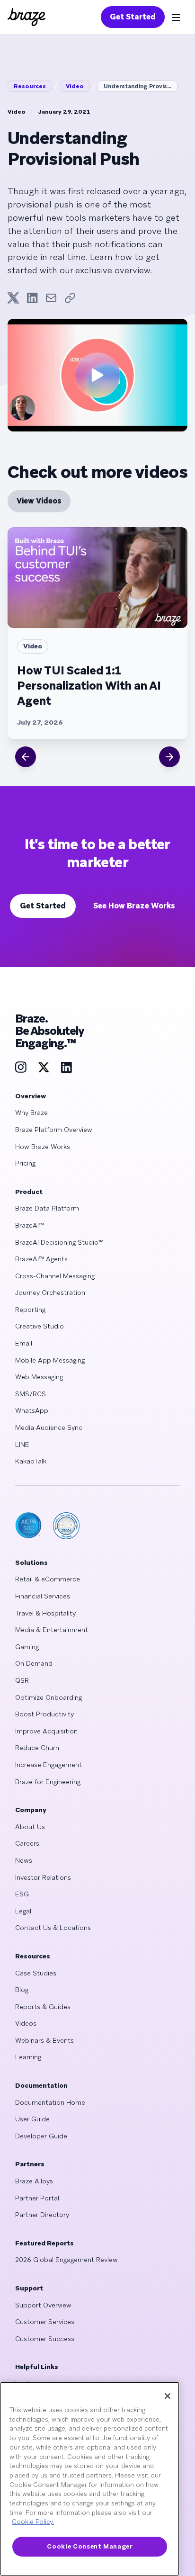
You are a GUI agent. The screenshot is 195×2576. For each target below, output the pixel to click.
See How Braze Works (134, 906)
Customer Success (45, 2339)
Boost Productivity (44, 1714)
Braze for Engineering (48, 1782)
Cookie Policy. (33, 2522)
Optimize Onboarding (49, 1697)
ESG (22, 1894)
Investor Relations (43, 1877)
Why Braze (31, 1113)
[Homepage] (27, 17)
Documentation (41, 2085)
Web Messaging (39, 1377)
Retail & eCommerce (48, 1579)
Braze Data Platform (47, 1208)
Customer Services (45, 2322)
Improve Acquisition (46, 1731)
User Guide (32, 2119)
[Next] (169, 757)
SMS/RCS (31, 1394)
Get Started (133, 17)
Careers (27, 1843)
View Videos (39, 501)
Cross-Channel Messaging (55, 1276)
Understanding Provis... (137, 86)
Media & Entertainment (52, 1630)
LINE (22, 1445)
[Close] (168, 2396)
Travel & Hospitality (45, 1613)
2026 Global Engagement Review (66, 2260)
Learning (28, 2057)
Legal (23, 1911)
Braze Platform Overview (54, 1130)
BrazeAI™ (30, 1225)
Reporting (30, 1310)
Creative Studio (40, 1326)
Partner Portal (37, 2198)
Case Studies (36, 1973)
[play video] (97, 375)
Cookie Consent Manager (89, 2546)
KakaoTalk (31, 1461)
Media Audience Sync (49, 1427)
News (24, 1860)
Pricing (25, 1163)
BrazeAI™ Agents (41, 1259)
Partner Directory (42, 2215)
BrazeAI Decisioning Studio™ (59, 1242)
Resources (30, 86)
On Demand (34, 1663)
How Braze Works (43, 1147)
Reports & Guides (43, 2007)
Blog (22, 1990)
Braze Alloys (34, 2181)
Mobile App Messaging (50, 1360)
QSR (22, 1680)
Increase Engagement (49, 1765)
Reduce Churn (37, 1748)
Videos (26, 2023)
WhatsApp (32, 1410)
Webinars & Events (44, 2040)
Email (24, 1343)
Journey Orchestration (50, 1292)
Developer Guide (41, 2136)
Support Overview (43, 2305)
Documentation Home (50, 2102)
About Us (30, 1827)
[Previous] (26, 757)
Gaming (27, 1647)
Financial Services (43, 1596)
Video (75, 86)
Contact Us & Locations (53, 1928)
